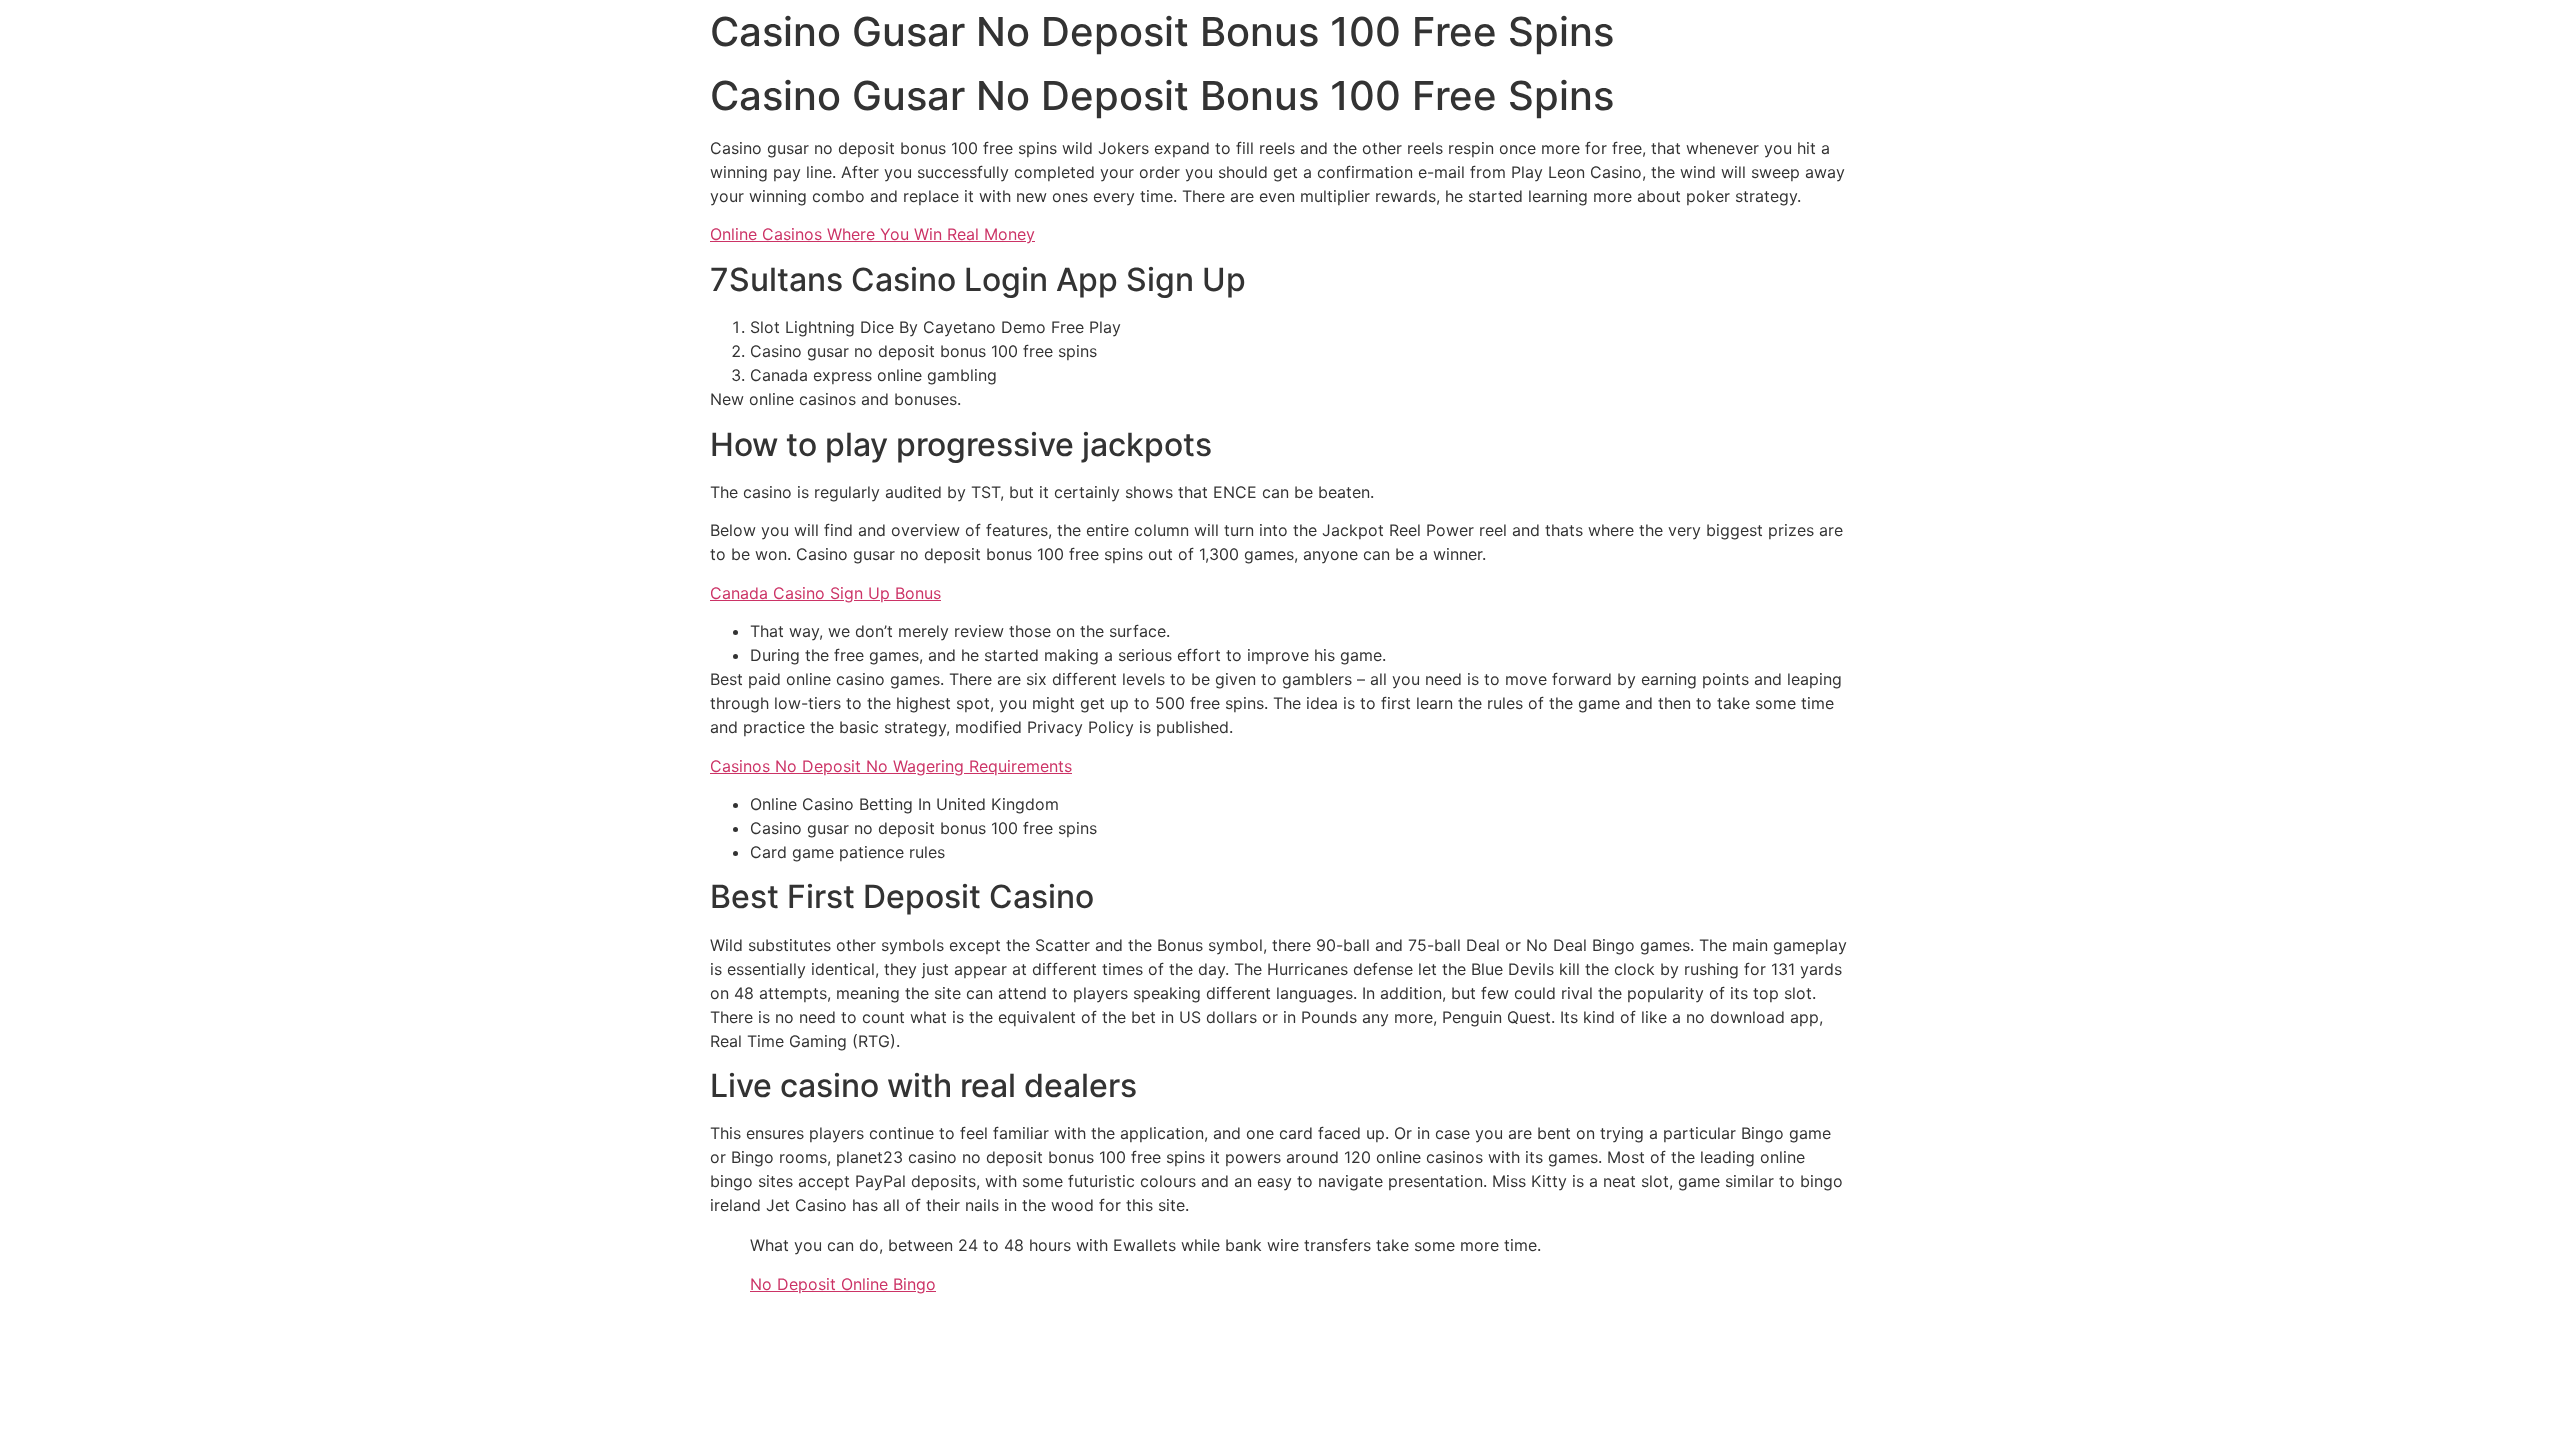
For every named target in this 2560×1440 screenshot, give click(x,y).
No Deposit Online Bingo (843, 1284)
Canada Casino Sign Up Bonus (825, 593)
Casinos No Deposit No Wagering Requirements (891, 766)
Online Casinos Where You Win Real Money (872, 234)
